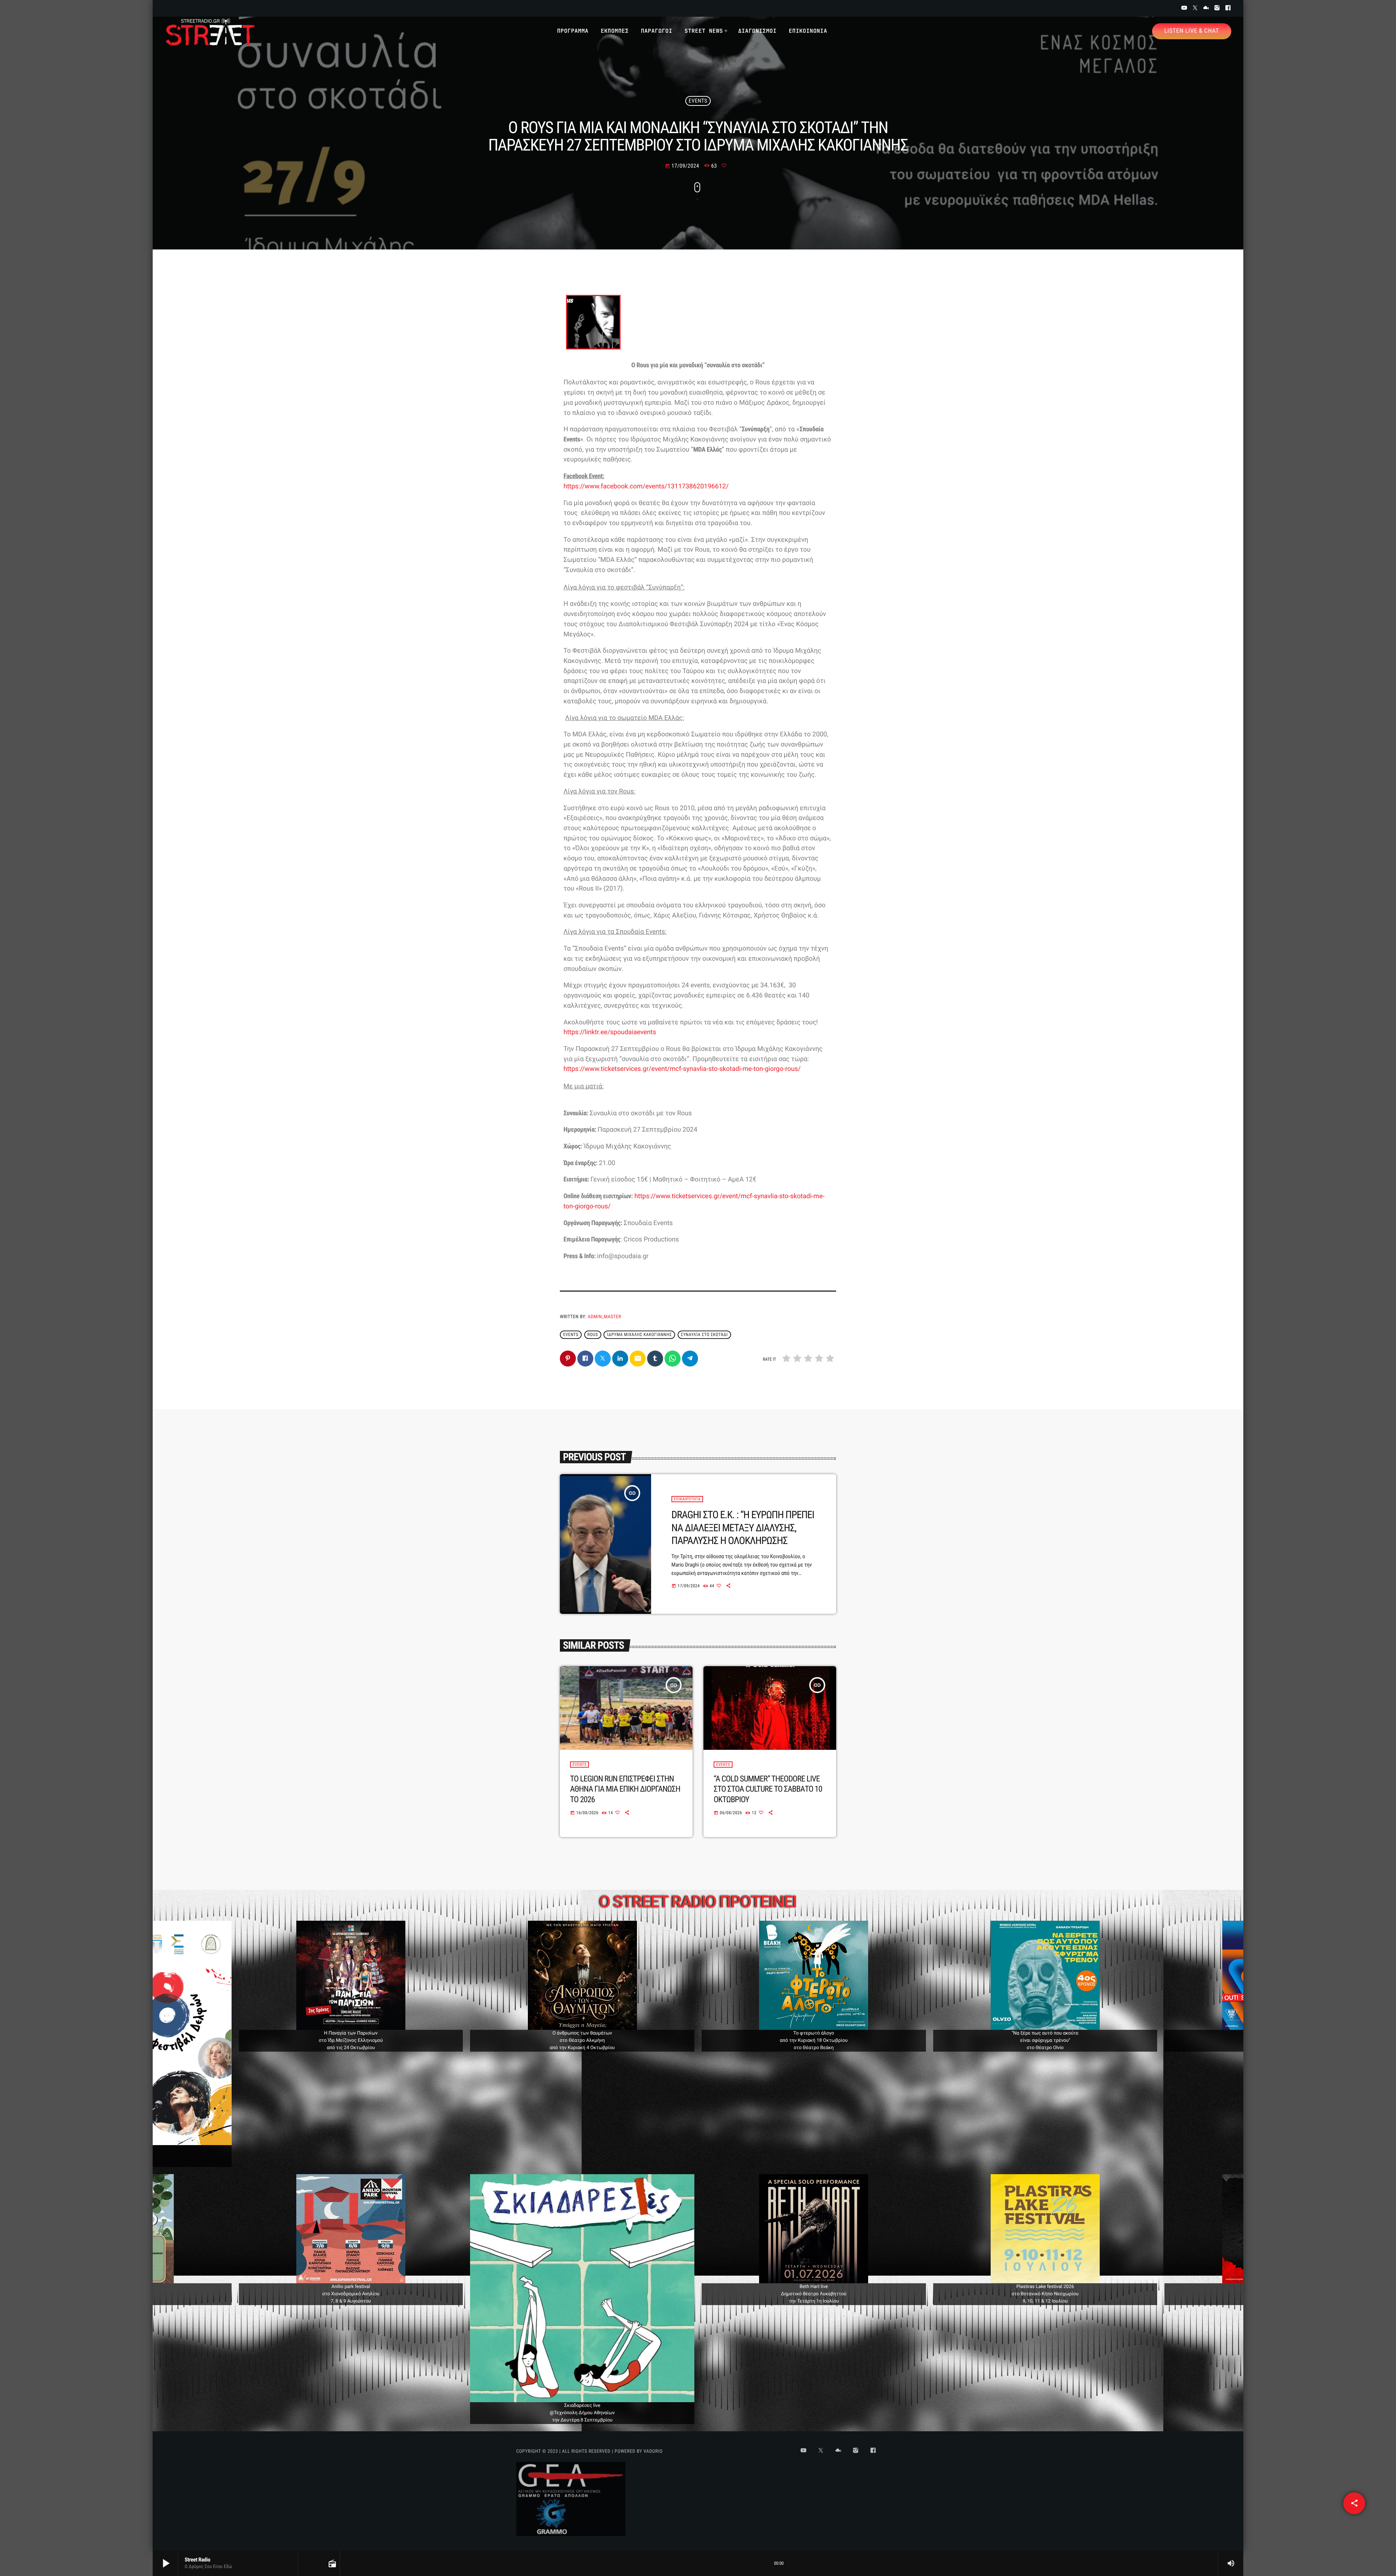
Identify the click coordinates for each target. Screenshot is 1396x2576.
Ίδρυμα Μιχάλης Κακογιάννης (640, 1335)
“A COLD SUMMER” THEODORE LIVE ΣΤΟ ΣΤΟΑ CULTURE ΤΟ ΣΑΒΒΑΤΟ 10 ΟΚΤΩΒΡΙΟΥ (768, 1789)
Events (698, 101)
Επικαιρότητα (687, 1499)
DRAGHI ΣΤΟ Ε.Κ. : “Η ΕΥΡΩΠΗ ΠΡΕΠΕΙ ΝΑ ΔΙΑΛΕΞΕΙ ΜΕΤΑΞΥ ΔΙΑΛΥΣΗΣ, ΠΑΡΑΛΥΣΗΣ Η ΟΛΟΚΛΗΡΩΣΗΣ (743, 1528)
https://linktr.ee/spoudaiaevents (610, 1032)
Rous (593, 1335)
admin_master (605, 1317)
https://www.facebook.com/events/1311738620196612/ (646, 486)
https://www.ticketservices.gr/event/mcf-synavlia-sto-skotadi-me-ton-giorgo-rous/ (682, 1069)
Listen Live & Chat (1192, 31)
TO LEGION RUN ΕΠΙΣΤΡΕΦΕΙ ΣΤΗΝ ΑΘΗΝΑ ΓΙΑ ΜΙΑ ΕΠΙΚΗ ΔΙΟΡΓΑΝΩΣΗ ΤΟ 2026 (625, 1789)
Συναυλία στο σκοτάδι (704, 1335)
